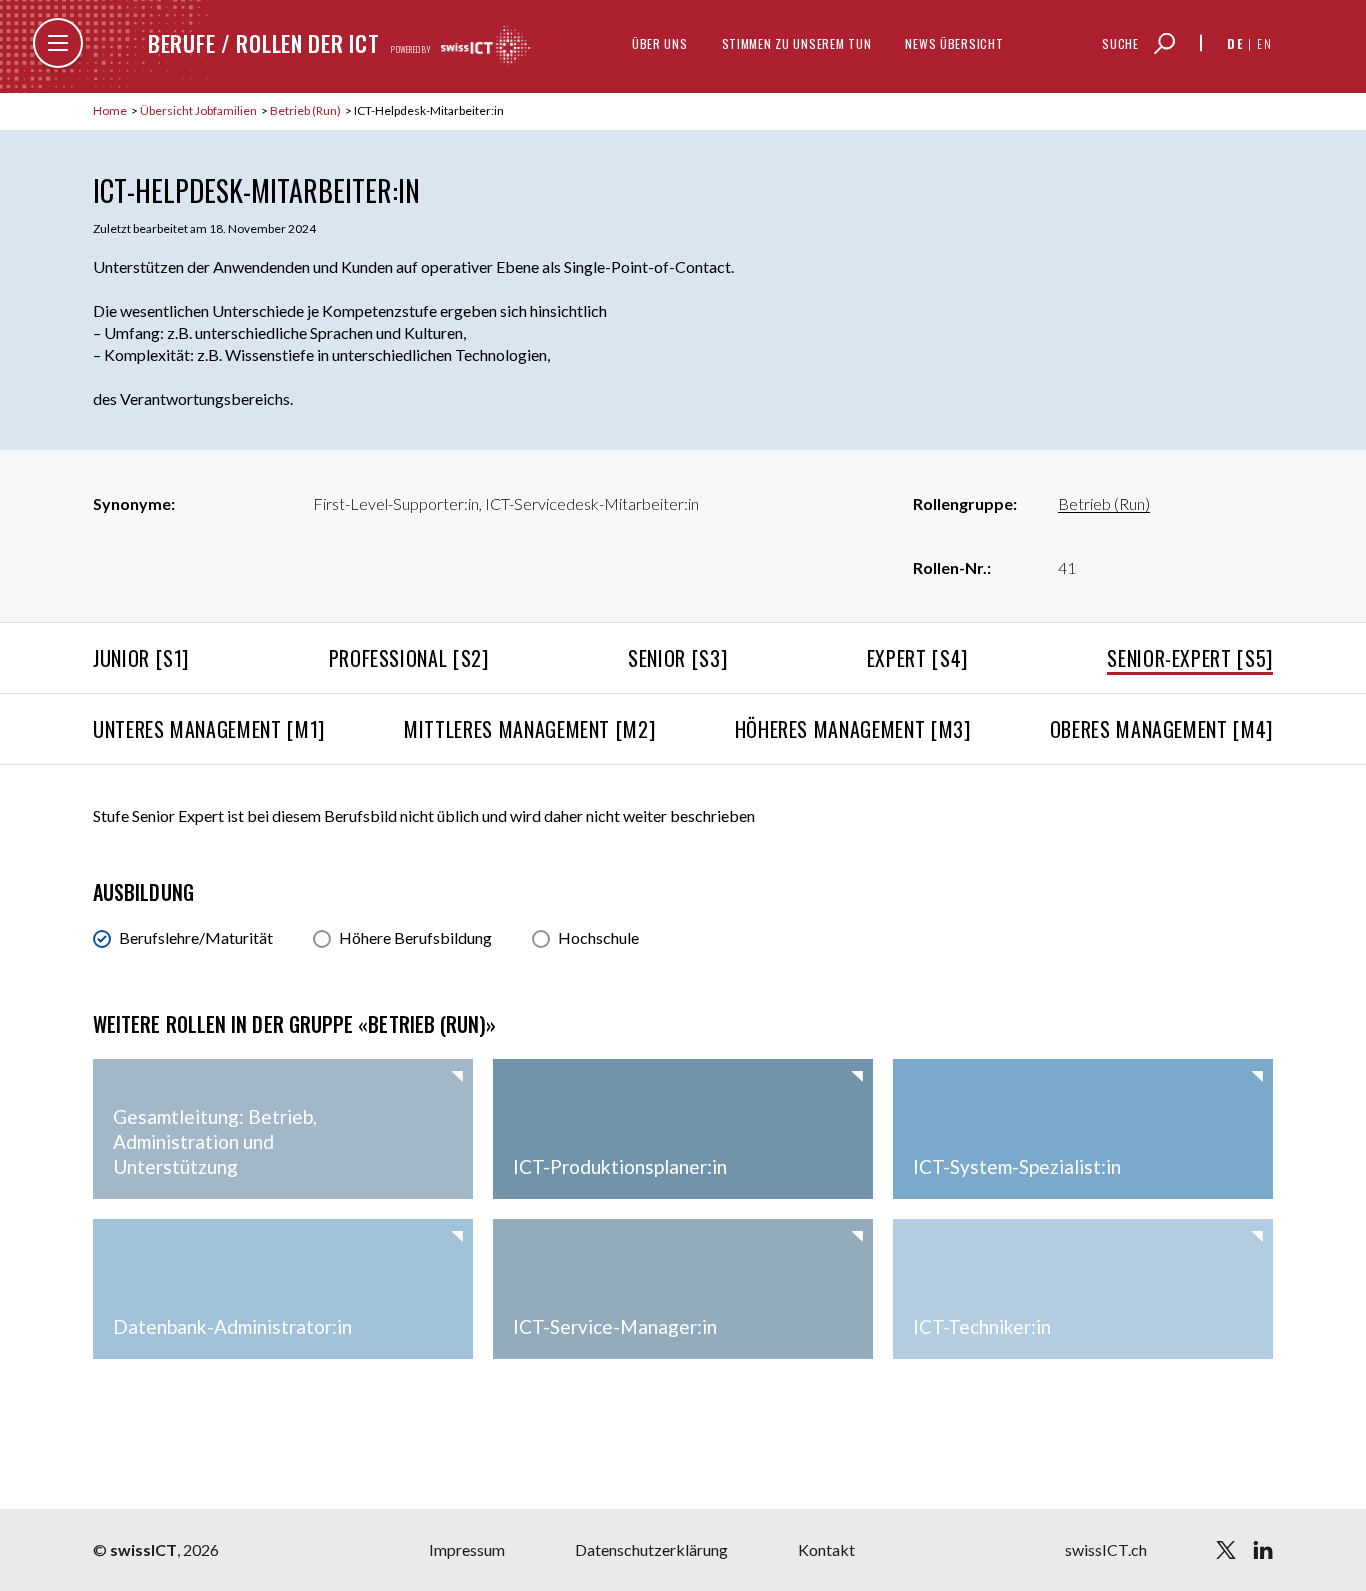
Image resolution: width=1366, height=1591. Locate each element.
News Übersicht (954, 43)
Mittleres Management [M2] (529, 729)
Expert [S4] (917, 658)
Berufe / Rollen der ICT (263, 43)
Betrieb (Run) (306, 110)
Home (111, 110)
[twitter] (1226, 1550)
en (1265, 43)
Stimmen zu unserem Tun (797, 43)
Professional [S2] (409, 658)
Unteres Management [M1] (209, 729)
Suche (1120, 43)
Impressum (467, 1549)
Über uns (660, 43)
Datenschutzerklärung (651, 1549)
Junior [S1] (141, 658)
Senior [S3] (677, 658)
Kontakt (826, 1549)
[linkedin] (1263, 1550)
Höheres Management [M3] (853, 729)
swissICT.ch (1106, 1549)
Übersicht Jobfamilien (199, 110)
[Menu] (58, 43)
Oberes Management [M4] (1161, 729)
